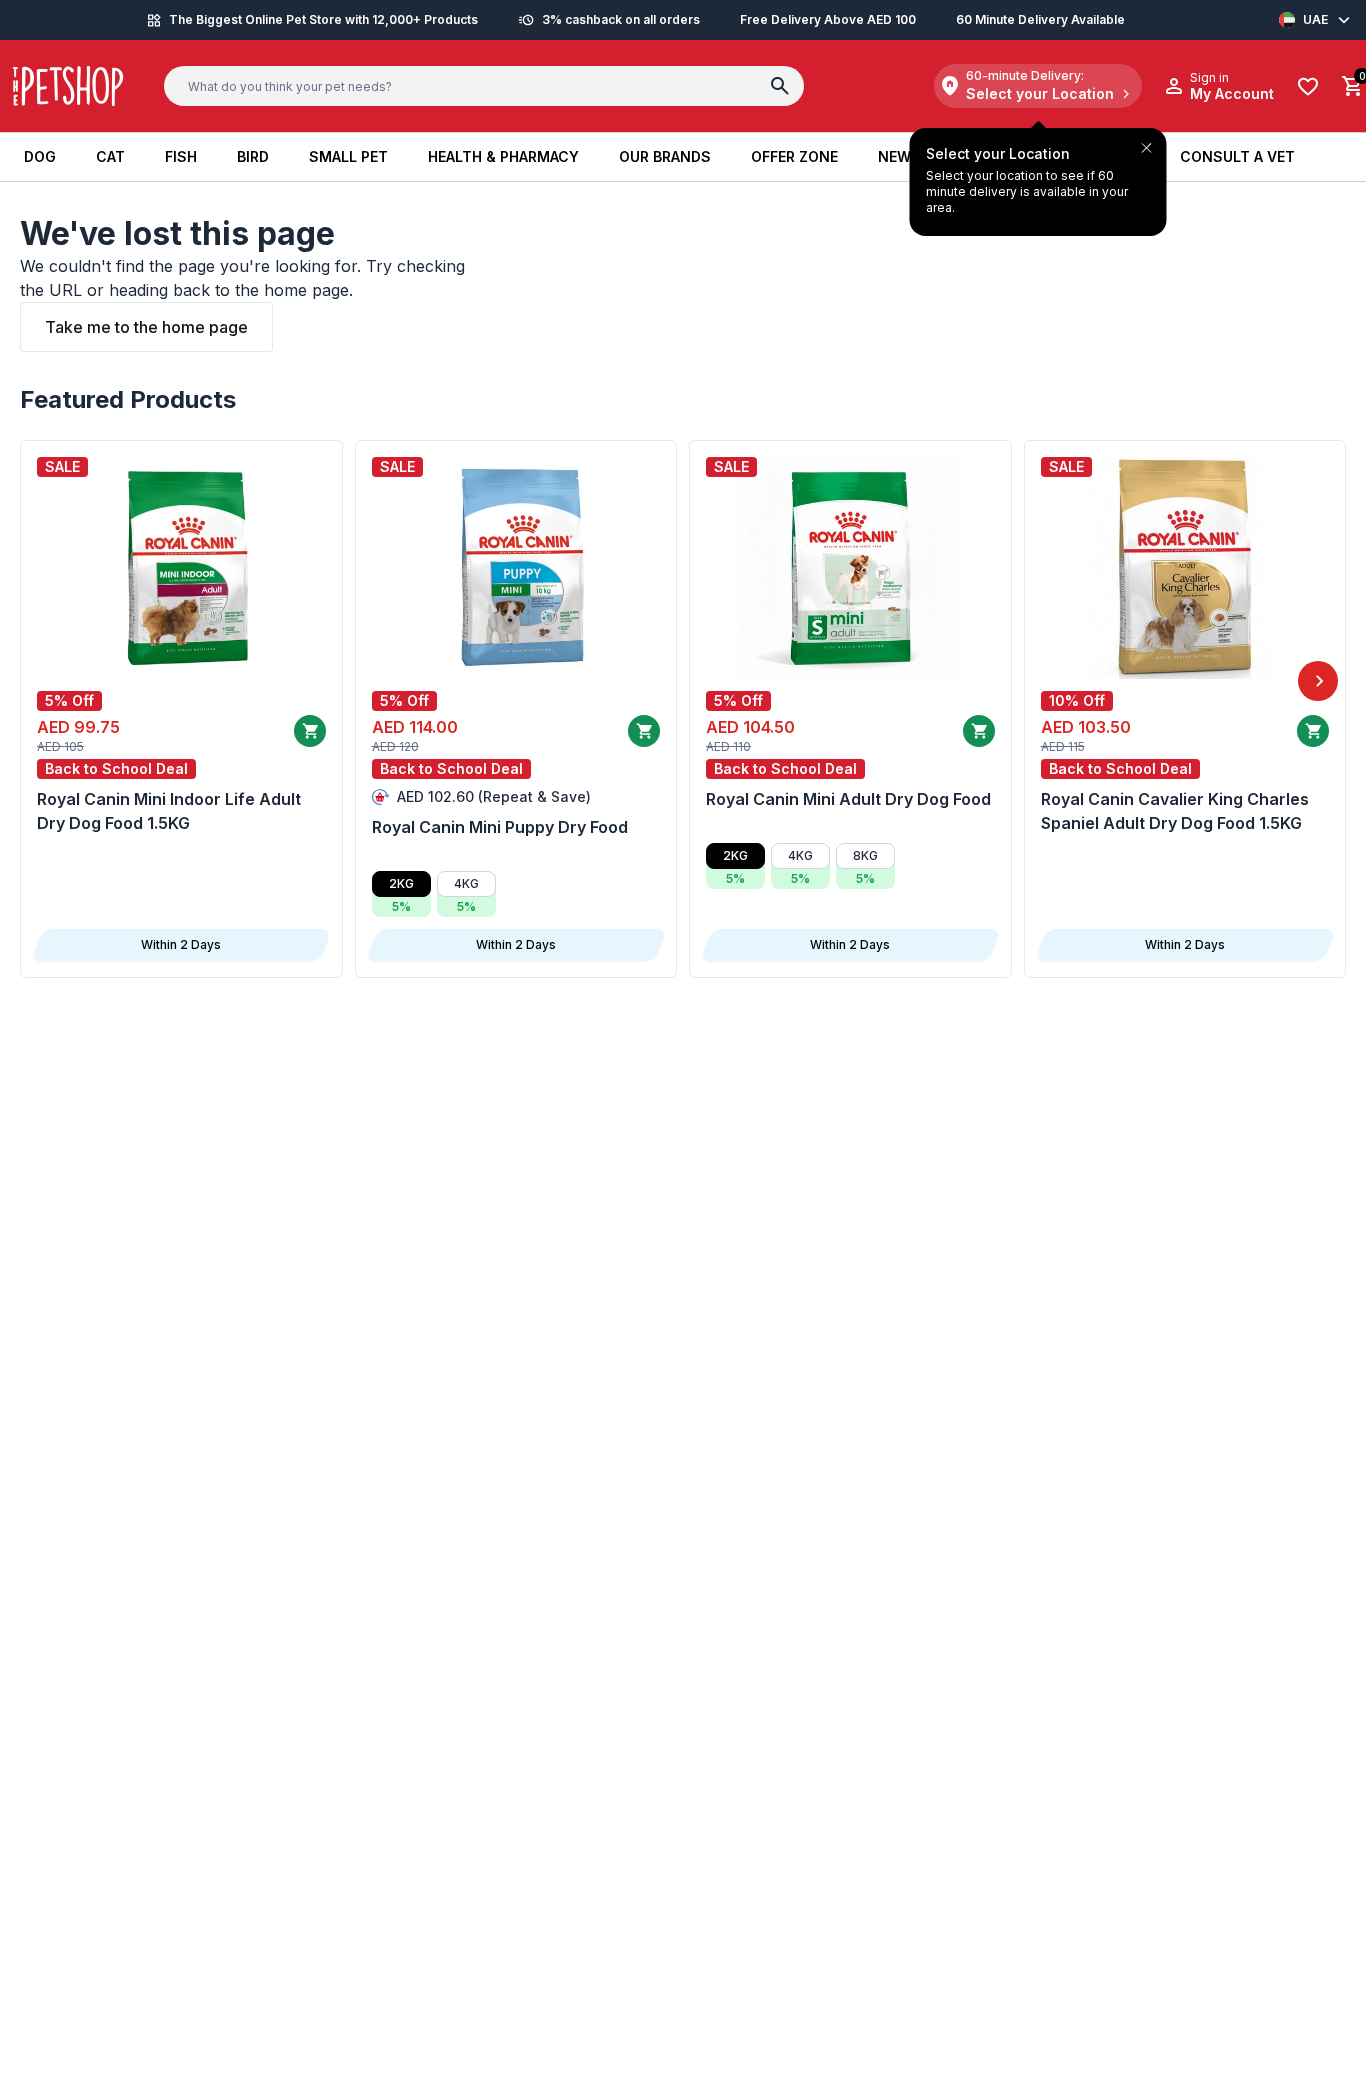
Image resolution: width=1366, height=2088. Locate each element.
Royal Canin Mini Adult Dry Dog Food (848, 799)
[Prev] (48, 681)
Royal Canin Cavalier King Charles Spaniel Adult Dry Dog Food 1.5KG (1175, 811)
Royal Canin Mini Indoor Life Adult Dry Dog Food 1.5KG (169, 811)
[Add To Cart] (310, 731)
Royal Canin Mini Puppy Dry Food (500, 827)
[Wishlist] (1308, 86)
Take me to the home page (146, 327)
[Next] (1318, 681)
